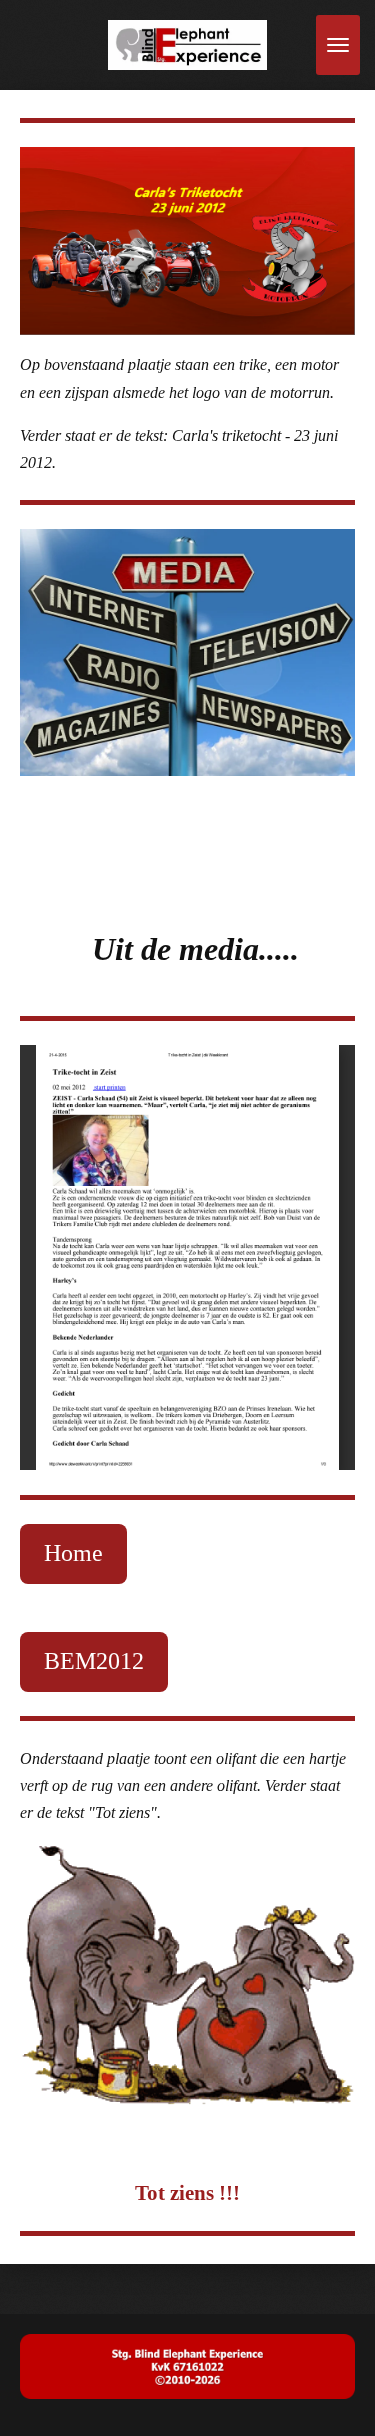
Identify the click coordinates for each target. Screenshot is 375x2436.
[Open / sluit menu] (338, 45)
